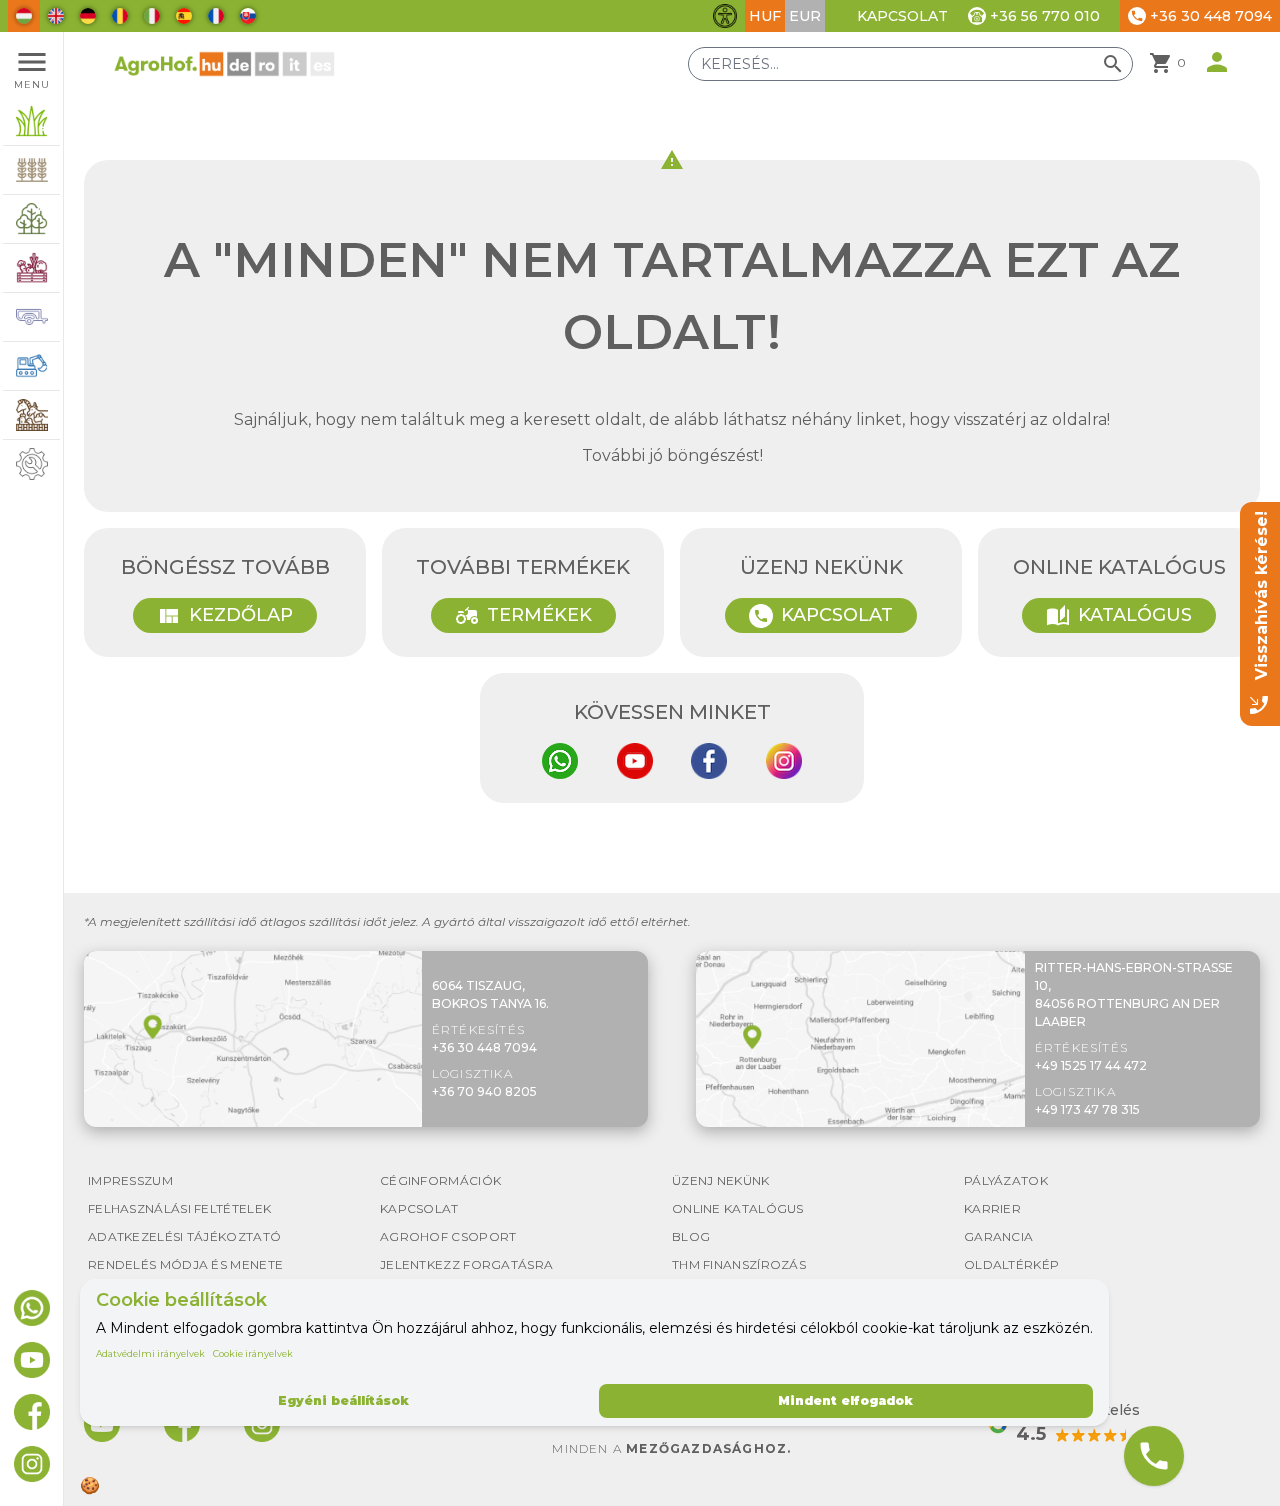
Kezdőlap (225, 616)
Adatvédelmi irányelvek (150, 1353)
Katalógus (1119, 616)
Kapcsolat (902, 16)
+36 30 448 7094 (484, 1047)
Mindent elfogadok (845, 1400)
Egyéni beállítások (343, 1400)
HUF (765, 16)
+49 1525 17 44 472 (1091, 1065)
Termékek (523, 616)
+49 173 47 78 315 (1087, 1109)
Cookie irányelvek (253, 1353)
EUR (805, 16)
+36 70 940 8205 (484, 1091)
